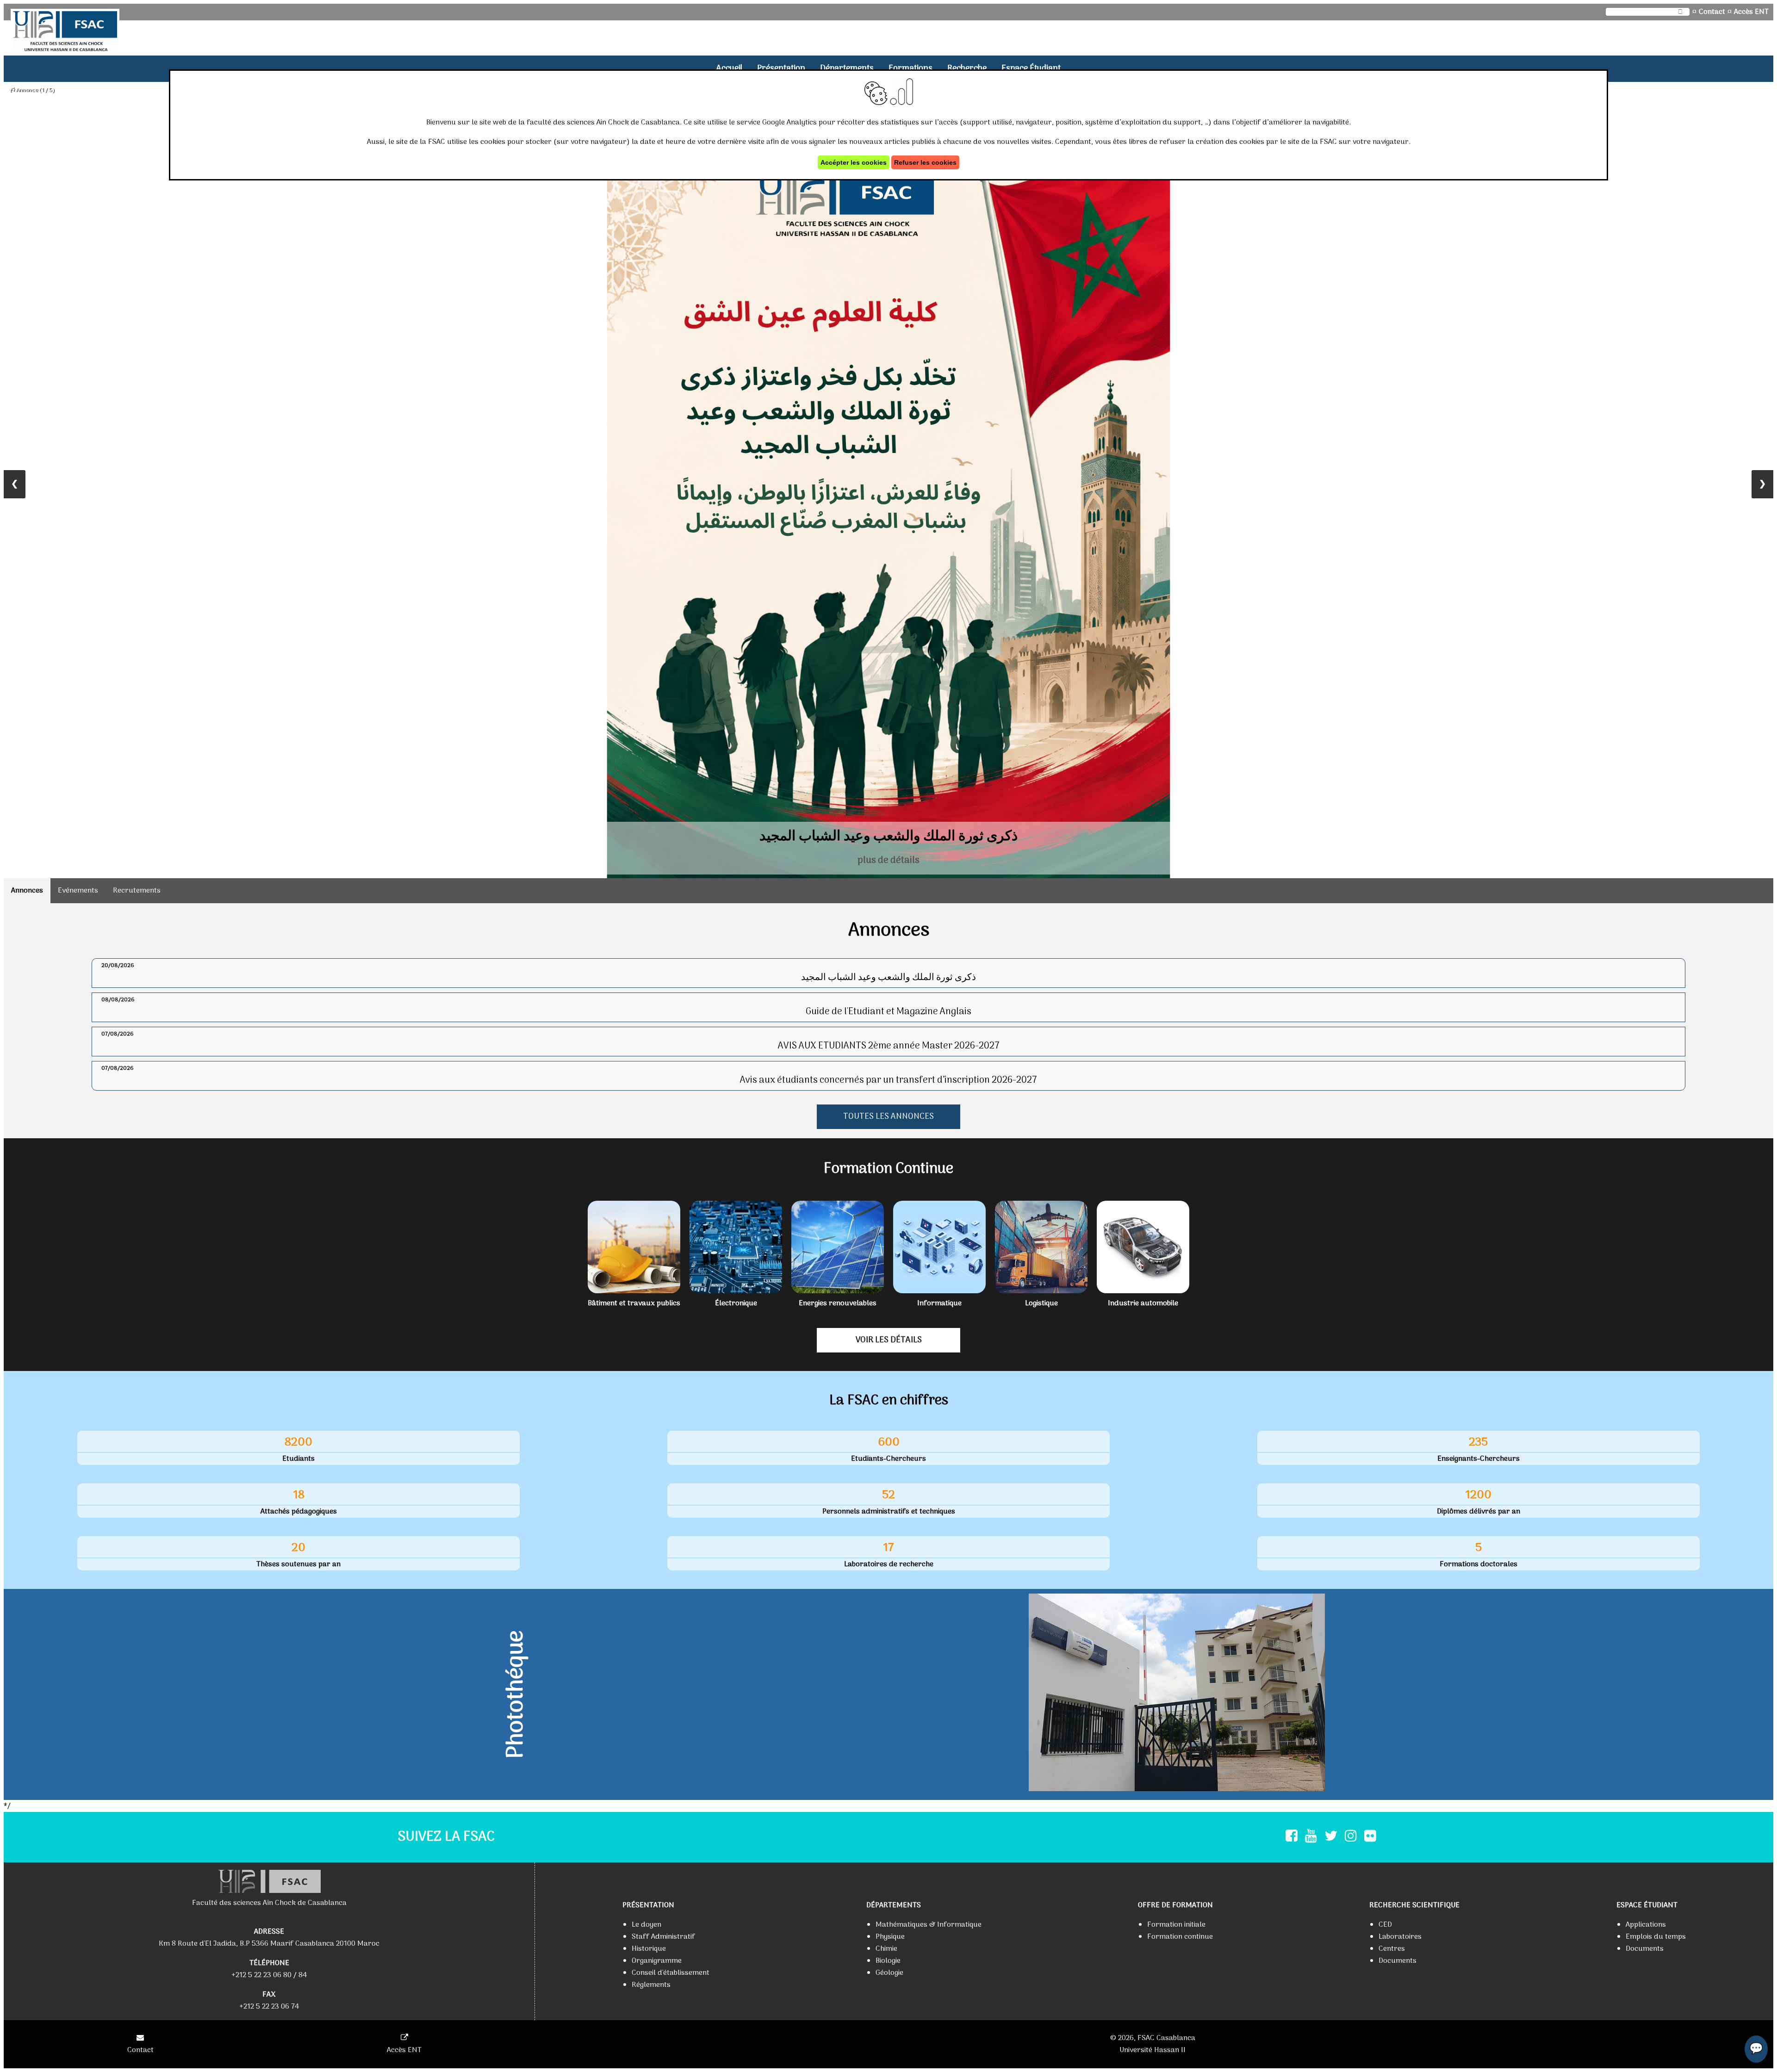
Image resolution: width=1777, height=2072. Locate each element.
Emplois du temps (1656, 1937)
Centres (1392, 1949)
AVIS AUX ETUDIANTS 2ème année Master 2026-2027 (889, 1046)
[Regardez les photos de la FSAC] (1370, 1837)
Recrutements (137, 891)
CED (1385, 1925)
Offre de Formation (1175, 1905)
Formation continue (1180, 1937)
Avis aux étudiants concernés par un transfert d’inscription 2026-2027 (888, 1080)
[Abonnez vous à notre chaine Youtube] (1311, 1837)
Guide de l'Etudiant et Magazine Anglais (888, 1012)
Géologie (889, 1973)
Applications (1646, 1925)
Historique (649, 1949)
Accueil (729, 69)
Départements (847, 69)
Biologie (888, 1961)
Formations (910, 69)
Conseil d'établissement (671, 1973)
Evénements (78, 891)
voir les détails (889, 1340)
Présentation (781, 69)
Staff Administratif (663, 1937)
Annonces (27, 891)
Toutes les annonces (888, 1117)
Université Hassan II (1153, 2050)
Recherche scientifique (1414, 1905)
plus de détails (888, 861)
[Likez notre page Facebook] (1292, 1837)
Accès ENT (1751, 12)
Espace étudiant (1031, 69)
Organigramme (657, 1961)
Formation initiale (1176, 1925)
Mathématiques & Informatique (929, 1925)
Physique (890, 1937)
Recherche (967, 69)
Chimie (886, 1949)
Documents (1398, 1961)
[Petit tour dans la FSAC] (1177, 1694)
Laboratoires (1400, 1937)
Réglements (651, 1985)
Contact (1712, 12)
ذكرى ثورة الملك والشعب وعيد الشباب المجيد (888, 978)
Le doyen (646, 1925)
